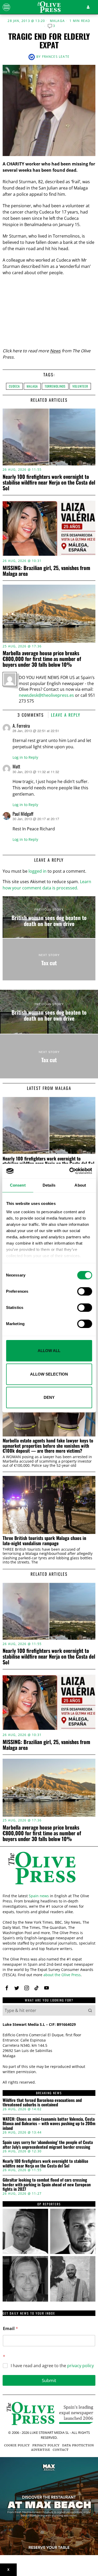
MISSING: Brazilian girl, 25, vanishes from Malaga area (46, 571)
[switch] (85, 1291)
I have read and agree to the (52, 2366)
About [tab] (80, 1185)
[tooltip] (7, 1988)
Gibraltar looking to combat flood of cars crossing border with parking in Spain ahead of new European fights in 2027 (47, 2185)
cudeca (14, 386)
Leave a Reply (66, 715)
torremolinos (55, 386)
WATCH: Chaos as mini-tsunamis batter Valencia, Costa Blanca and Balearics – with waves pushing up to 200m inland (49, 2124)
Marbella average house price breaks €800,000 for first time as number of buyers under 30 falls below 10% (42, 659)
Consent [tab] (18, 1185)
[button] (90, 2010)
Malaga (57, 21)
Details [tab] (49, 1185)
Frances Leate (56, 57)
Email (10, 2329)
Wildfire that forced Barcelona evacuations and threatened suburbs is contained (42, 2103)
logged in (38, 871)
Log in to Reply (25, 757)
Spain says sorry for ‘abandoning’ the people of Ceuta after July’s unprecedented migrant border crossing (48, 2145)
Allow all (49, 1351)
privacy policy (80, 2366)
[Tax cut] (49, 959)
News (55, 351)
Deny (49, 1397)
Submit (49, 2380)
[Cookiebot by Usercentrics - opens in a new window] (70, 1171)
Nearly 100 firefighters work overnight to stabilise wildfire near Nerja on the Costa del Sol (49, 482)
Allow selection (49, 1374)
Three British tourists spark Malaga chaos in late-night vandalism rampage (44, 1541)
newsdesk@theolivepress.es (46, 695)
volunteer (80, 386)
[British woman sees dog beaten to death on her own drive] (49, 917)
